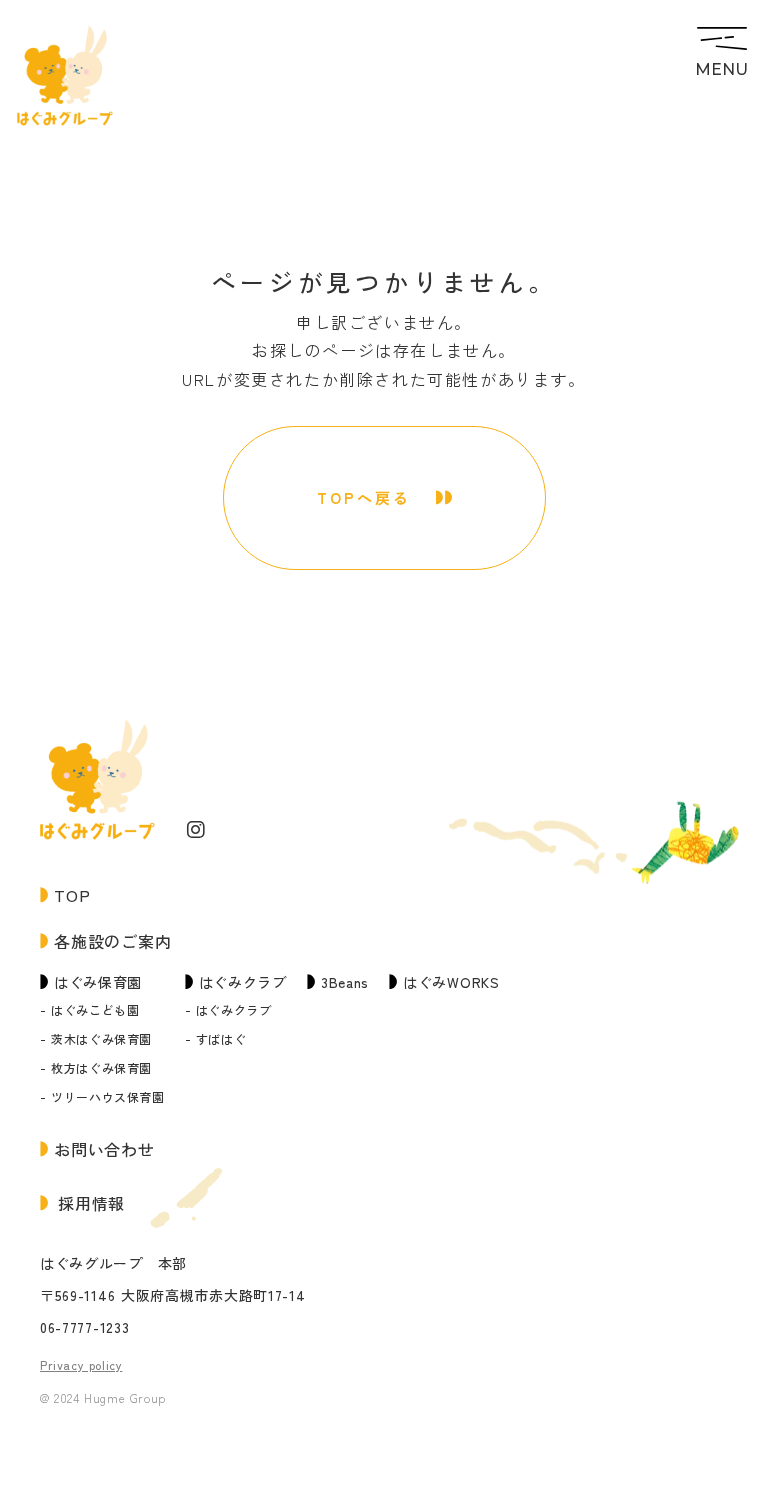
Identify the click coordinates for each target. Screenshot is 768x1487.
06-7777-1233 (84, 1327)
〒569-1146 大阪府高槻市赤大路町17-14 (173, 1295)
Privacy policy (81, 1365)
